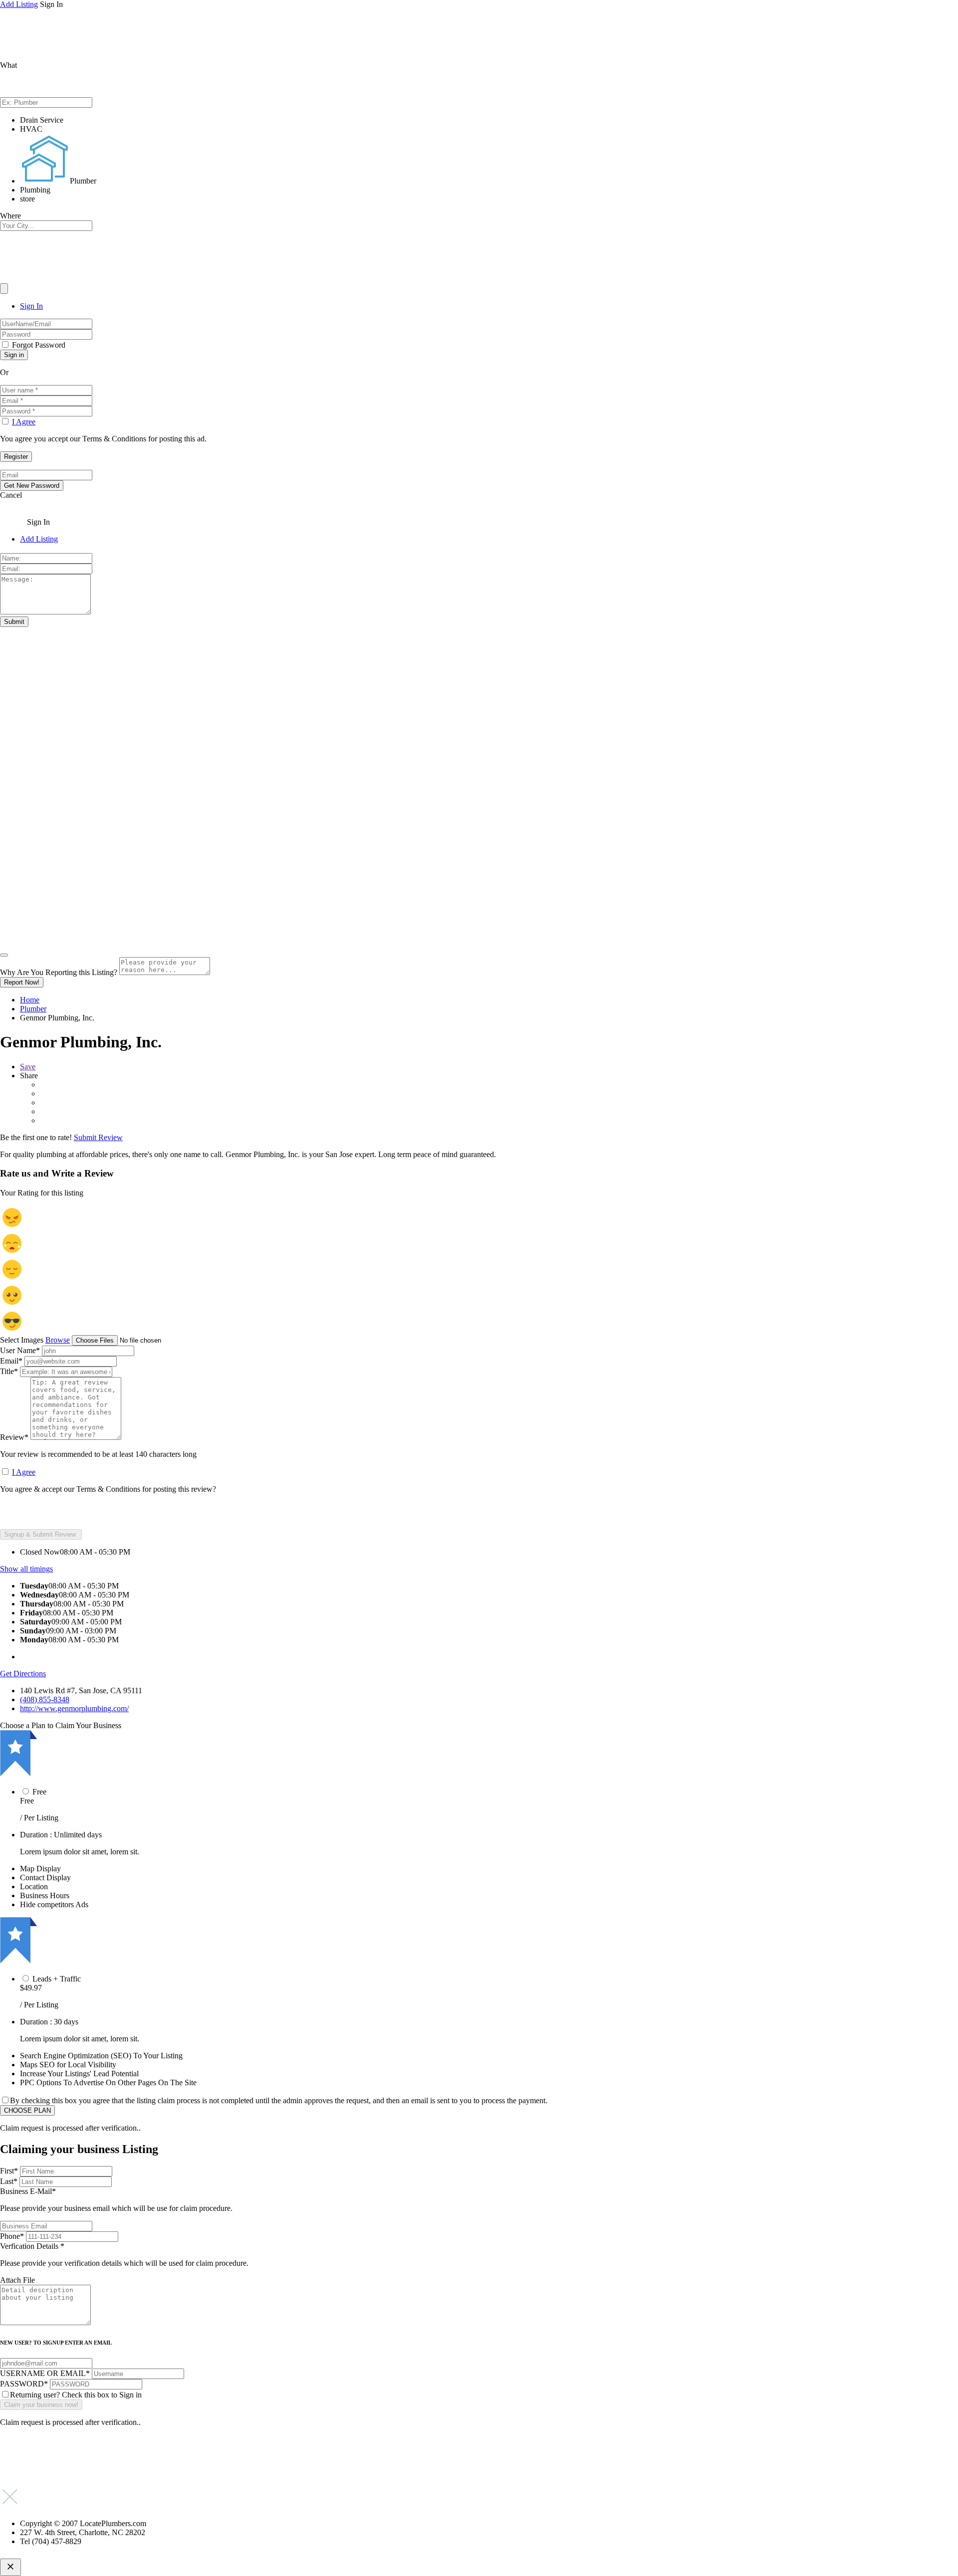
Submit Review (98, 1137)
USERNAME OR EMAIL (45, 2373)
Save (28, 1067)
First (9, 2171)
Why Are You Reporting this (59, 972)
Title (9, 1371)
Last (9, 2181)
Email (11, 1361)
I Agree (24, 422)
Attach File (17, 2280)
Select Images (22, 1340)
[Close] (4, 955)
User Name (20, 1350)
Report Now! (22, 982)
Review (14, 1437)
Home (30, 1000)
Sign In (31, 306)
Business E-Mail (116, 2200)
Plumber (33, 1009)
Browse (58, 1340)
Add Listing (19, 4)
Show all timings (26, 1569)
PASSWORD (24, 2384)
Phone (12, 2236)
